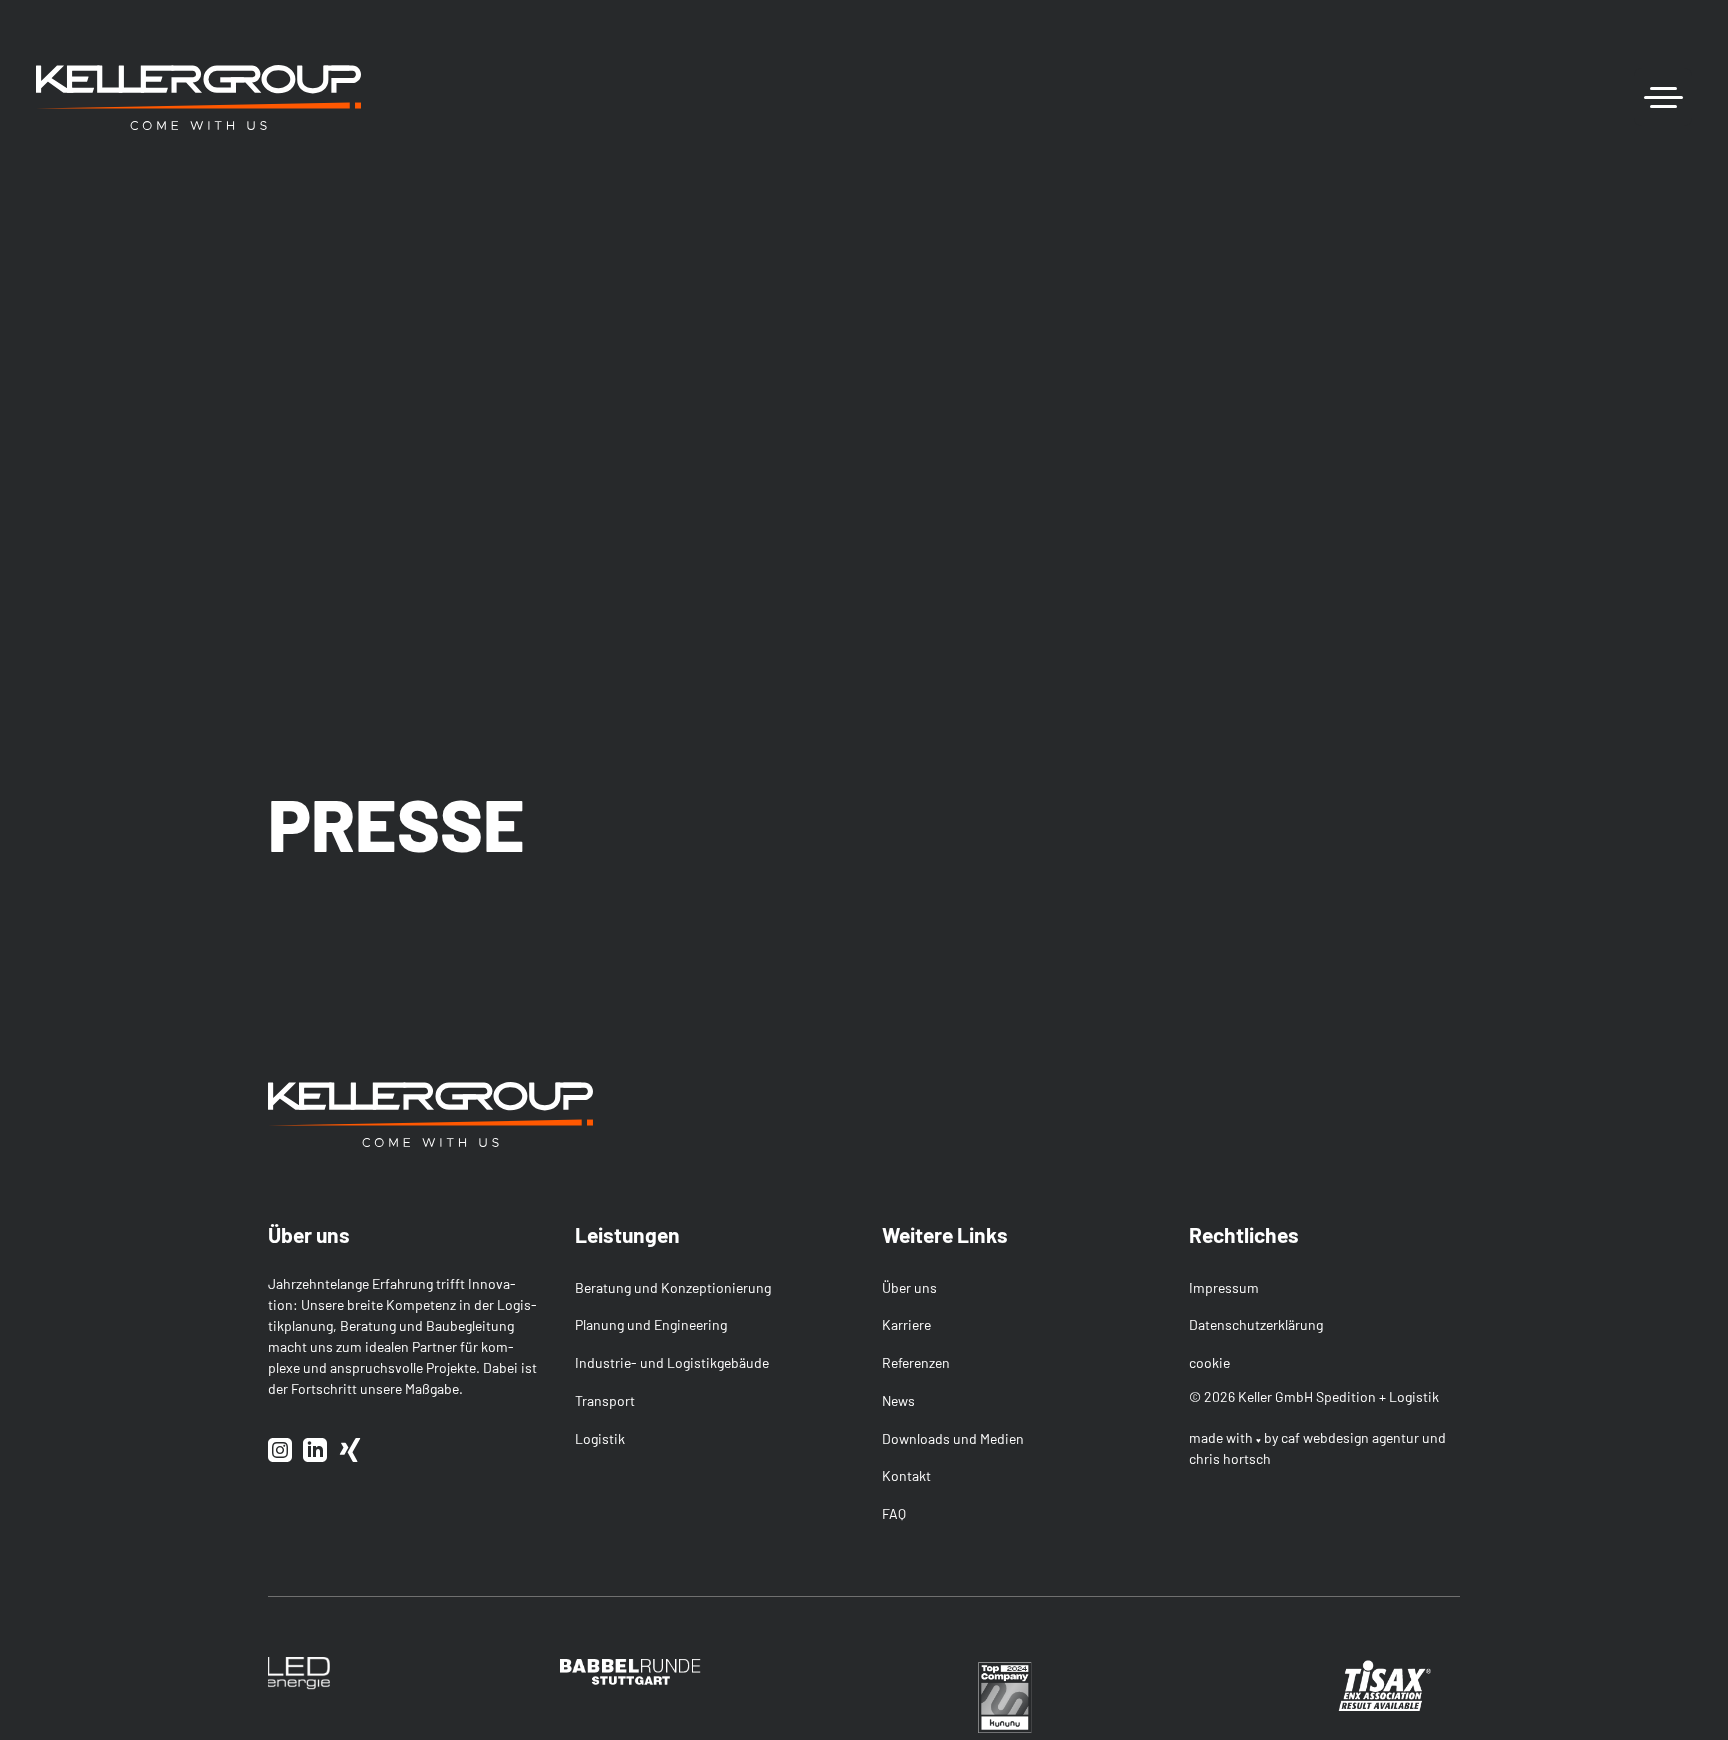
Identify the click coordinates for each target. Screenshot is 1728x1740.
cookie (1209, 1362)
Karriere (906, 1324)
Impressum (1224, 1287)
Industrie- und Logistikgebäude (672, 1362)
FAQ (894, 1513)
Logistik (600, 1438)
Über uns (909, 1287)
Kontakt (906, 1475)
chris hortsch (1230, 1458)
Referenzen (916, 1362)
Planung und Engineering (651, 1324)
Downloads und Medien (953, 1438)
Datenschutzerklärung (1256, 1324)
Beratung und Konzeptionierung (673, 1287)
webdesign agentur (1361, 1437)
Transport (605, 1400)
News (898, 1400)
